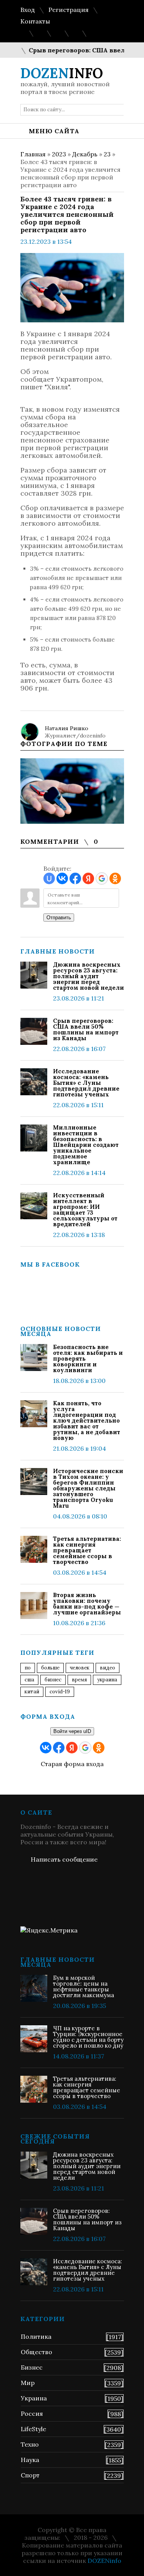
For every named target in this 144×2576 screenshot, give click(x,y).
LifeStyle (33, 2429)
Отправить (59, 918)
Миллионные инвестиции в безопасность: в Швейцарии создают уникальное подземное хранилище (86, 1145)
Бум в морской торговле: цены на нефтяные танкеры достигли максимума (84, 1986)
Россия (32, 2413)
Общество (36, 2352)
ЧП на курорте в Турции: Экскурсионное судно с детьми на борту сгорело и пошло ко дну (88, 2037)
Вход (28, 10)
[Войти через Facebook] (75, 878)
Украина (107, 1680)
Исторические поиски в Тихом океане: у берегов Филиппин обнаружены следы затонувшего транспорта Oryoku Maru (88, 1488)
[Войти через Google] (102, 878)
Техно (30, 2444)
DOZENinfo (104, 2561)
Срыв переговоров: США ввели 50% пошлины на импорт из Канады (86, 1029)
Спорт (30, 2475)
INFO (62, 73)
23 (107, 154)
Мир (28, 2383)
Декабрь (85, 154)
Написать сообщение (64, 1859)
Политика (36, 2336)
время (79, 1680)
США (29, 1680)
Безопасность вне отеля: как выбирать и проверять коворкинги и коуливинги (88, 1358)
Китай (32, 1692)
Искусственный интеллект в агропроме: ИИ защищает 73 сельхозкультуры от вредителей (85, 1210)
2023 (59, 154)
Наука (30, 2460)
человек (80, 1668)
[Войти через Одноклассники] (115, 878)
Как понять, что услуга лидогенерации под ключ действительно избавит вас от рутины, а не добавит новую (87, 1420)
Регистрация (69, 10)
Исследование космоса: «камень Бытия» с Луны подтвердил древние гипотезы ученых (86, 1083)
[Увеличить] (72, 791)
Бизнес (32, 2367)
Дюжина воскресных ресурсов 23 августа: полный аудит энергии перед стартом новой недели (89, 976)
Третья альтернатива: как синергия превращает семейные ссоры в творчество (87, 1550)
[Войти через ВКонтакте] (62, 878)
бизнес (53, 1680)
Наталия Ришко (67, 728)
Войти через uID (72, 1731)
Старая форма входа (72, 1764)
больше (50, 1668)
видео (108, 1668)
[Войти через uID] (49, 878)
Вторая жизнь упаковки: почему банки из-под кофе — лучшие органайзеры (87, 1604)
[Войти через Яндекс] (88, 878)
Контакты (35, 21)
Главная (33, 154)
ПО (28, 1668)
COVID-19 (60, 1692)
